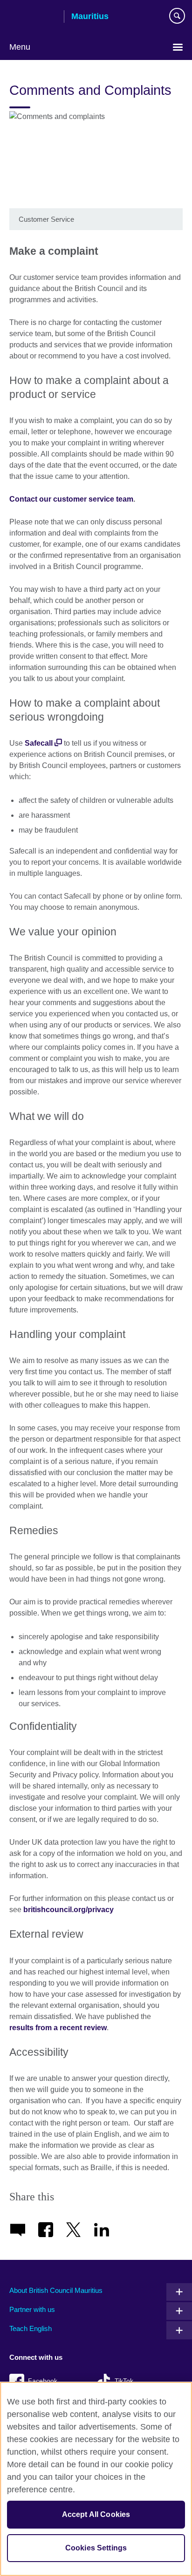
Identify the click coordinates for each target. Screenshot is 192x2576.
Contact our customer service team (71, 499)
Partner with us (32, 2309)
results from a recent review (58, 2028)
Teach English (31, 2328)
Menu (20, 47)
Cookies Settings (96, 2548)
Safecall (39, 743)
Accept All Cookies (96, 2514)
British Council (33, 17)
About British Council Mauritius (56, 2290)
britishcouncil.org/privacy (69, 1910)
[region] (96, 2479)
